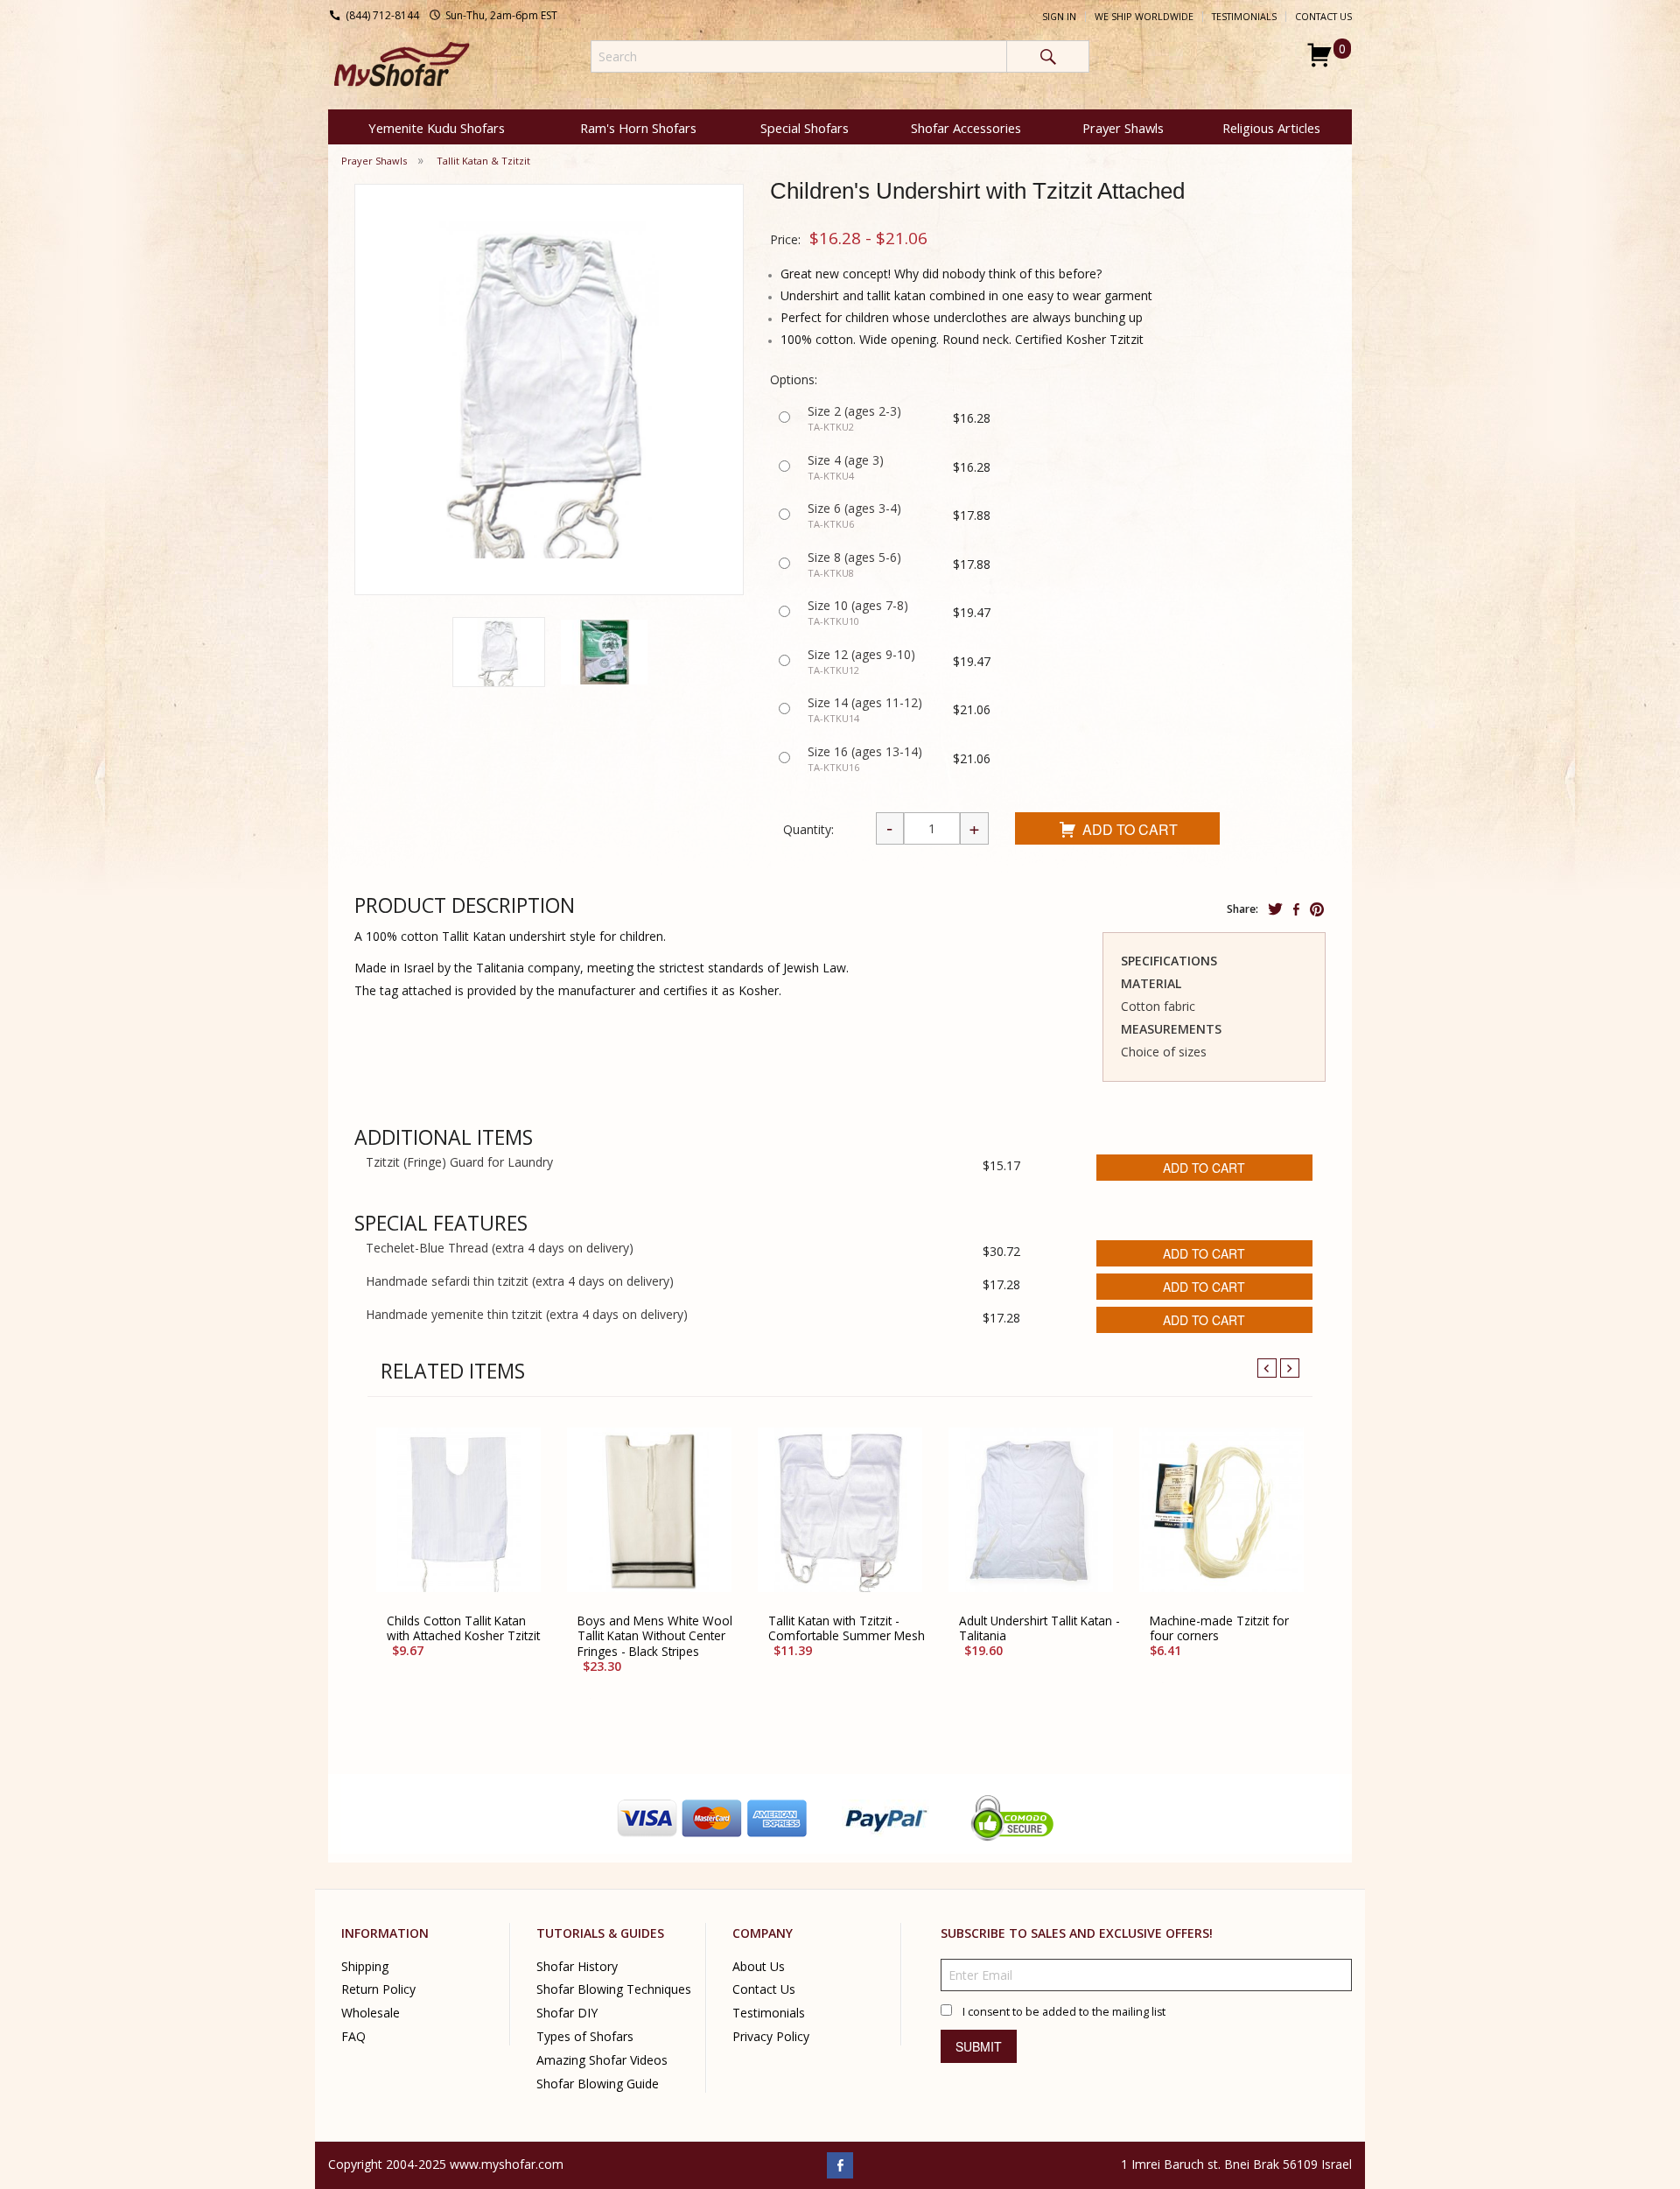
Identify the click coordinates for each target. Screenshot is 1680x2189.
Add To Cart (1130, 829)
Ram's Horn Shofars (638, 128)
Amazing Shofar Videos (602, 2061)
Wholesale (371, 2014)
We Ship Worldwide (1144, 17)
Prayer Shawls (1123, 128)
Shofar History (577, 1966)
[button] (499, 652)
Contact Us (1323, 17)
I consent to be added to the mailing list (1064, 2012)
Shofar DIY (567, 2014)
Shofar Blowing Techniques (614, 1990)
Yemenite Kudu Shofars (437, 128)
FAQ (353, 2037)
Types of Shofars (585, 2037)
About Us (759, 1966)
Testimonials (1244, 17)
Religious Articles (1271, 128)
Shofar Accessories (966, 128)
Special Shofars (805, 128)
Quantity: (808, 829)
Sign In (1059, 17)
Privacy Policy (771, 2037)
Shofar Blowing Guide (598, 2084)
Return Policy (378, 1990)
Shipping (365, 1966)
